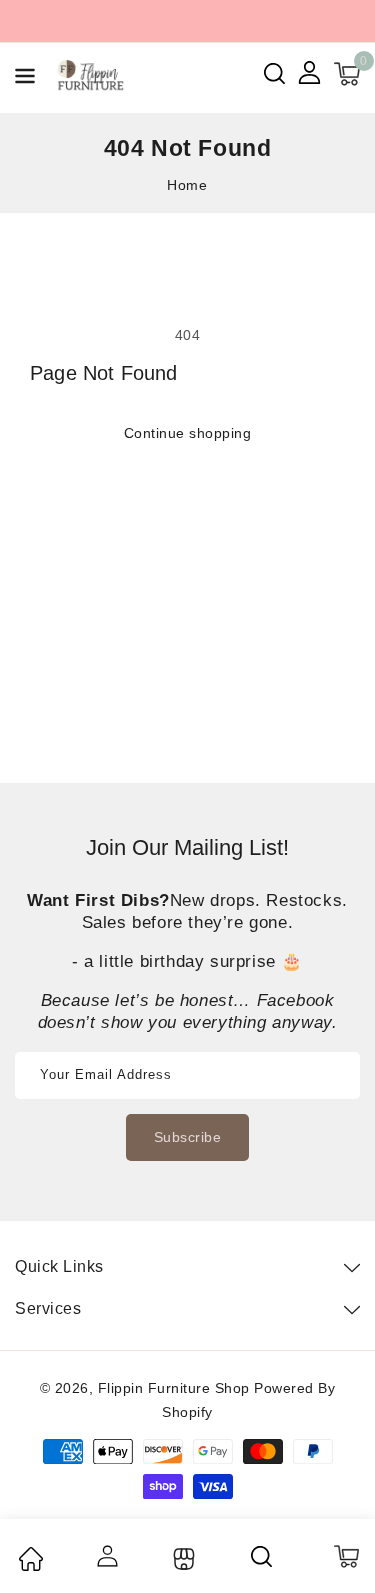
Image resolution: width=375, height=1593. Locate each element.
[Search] (263, 1556)
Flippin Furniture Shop (174, 1388)
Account (106, 1556)
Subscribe (188, 1137)
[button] (25, 79)
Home (187, 185)
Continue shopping (188, 433)
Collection (181, 1559)
